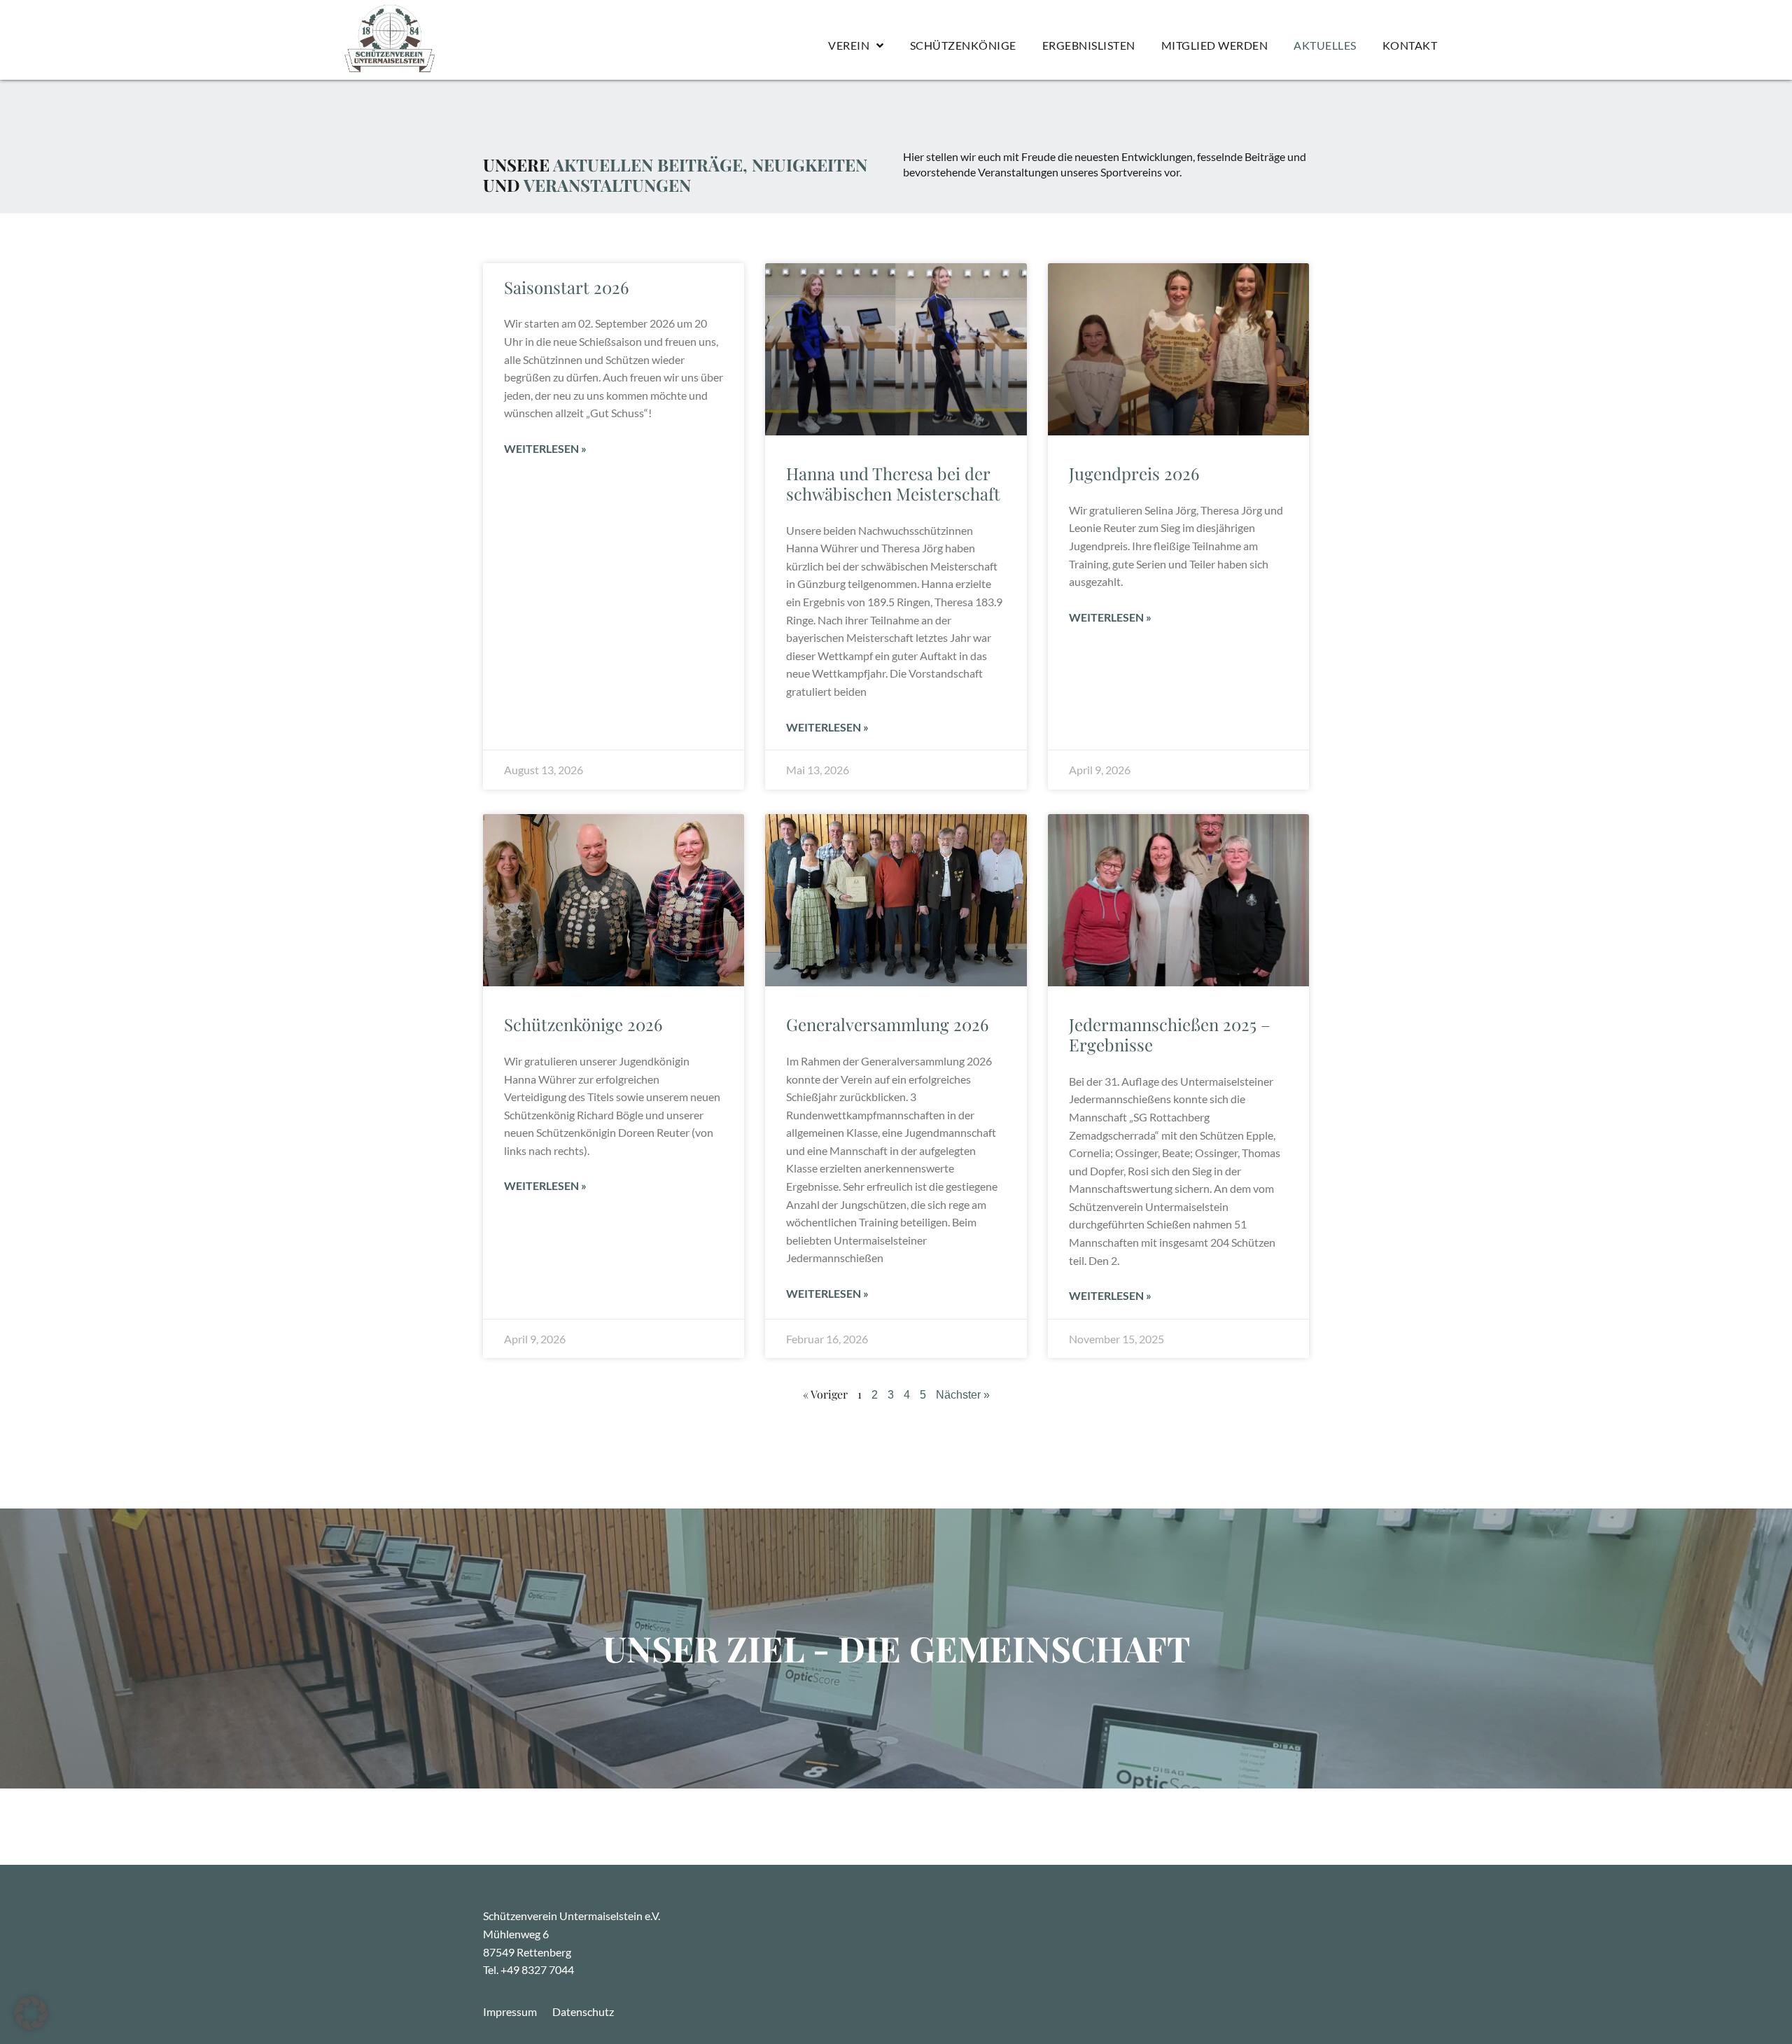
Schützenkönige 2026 (583, 1024)
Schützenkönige (963, 45)
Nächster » (963, 1395)
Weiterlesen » (545, 448)
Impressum (510, 2011)
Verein (849, 45)
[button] (31, 2013)
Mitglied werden (1215, 45)
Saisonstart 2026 (566, 287)
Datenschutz (583, 2011)
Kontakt (1410, 45)
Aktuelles (1325, 45)
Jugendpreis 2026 (1134, 473)
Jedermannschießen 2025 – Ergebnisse (1170, 1034)
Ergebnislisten (1089, 45)
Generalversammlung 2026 (887, 1024)
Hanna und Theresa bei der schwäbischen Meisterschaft (893, 483)
